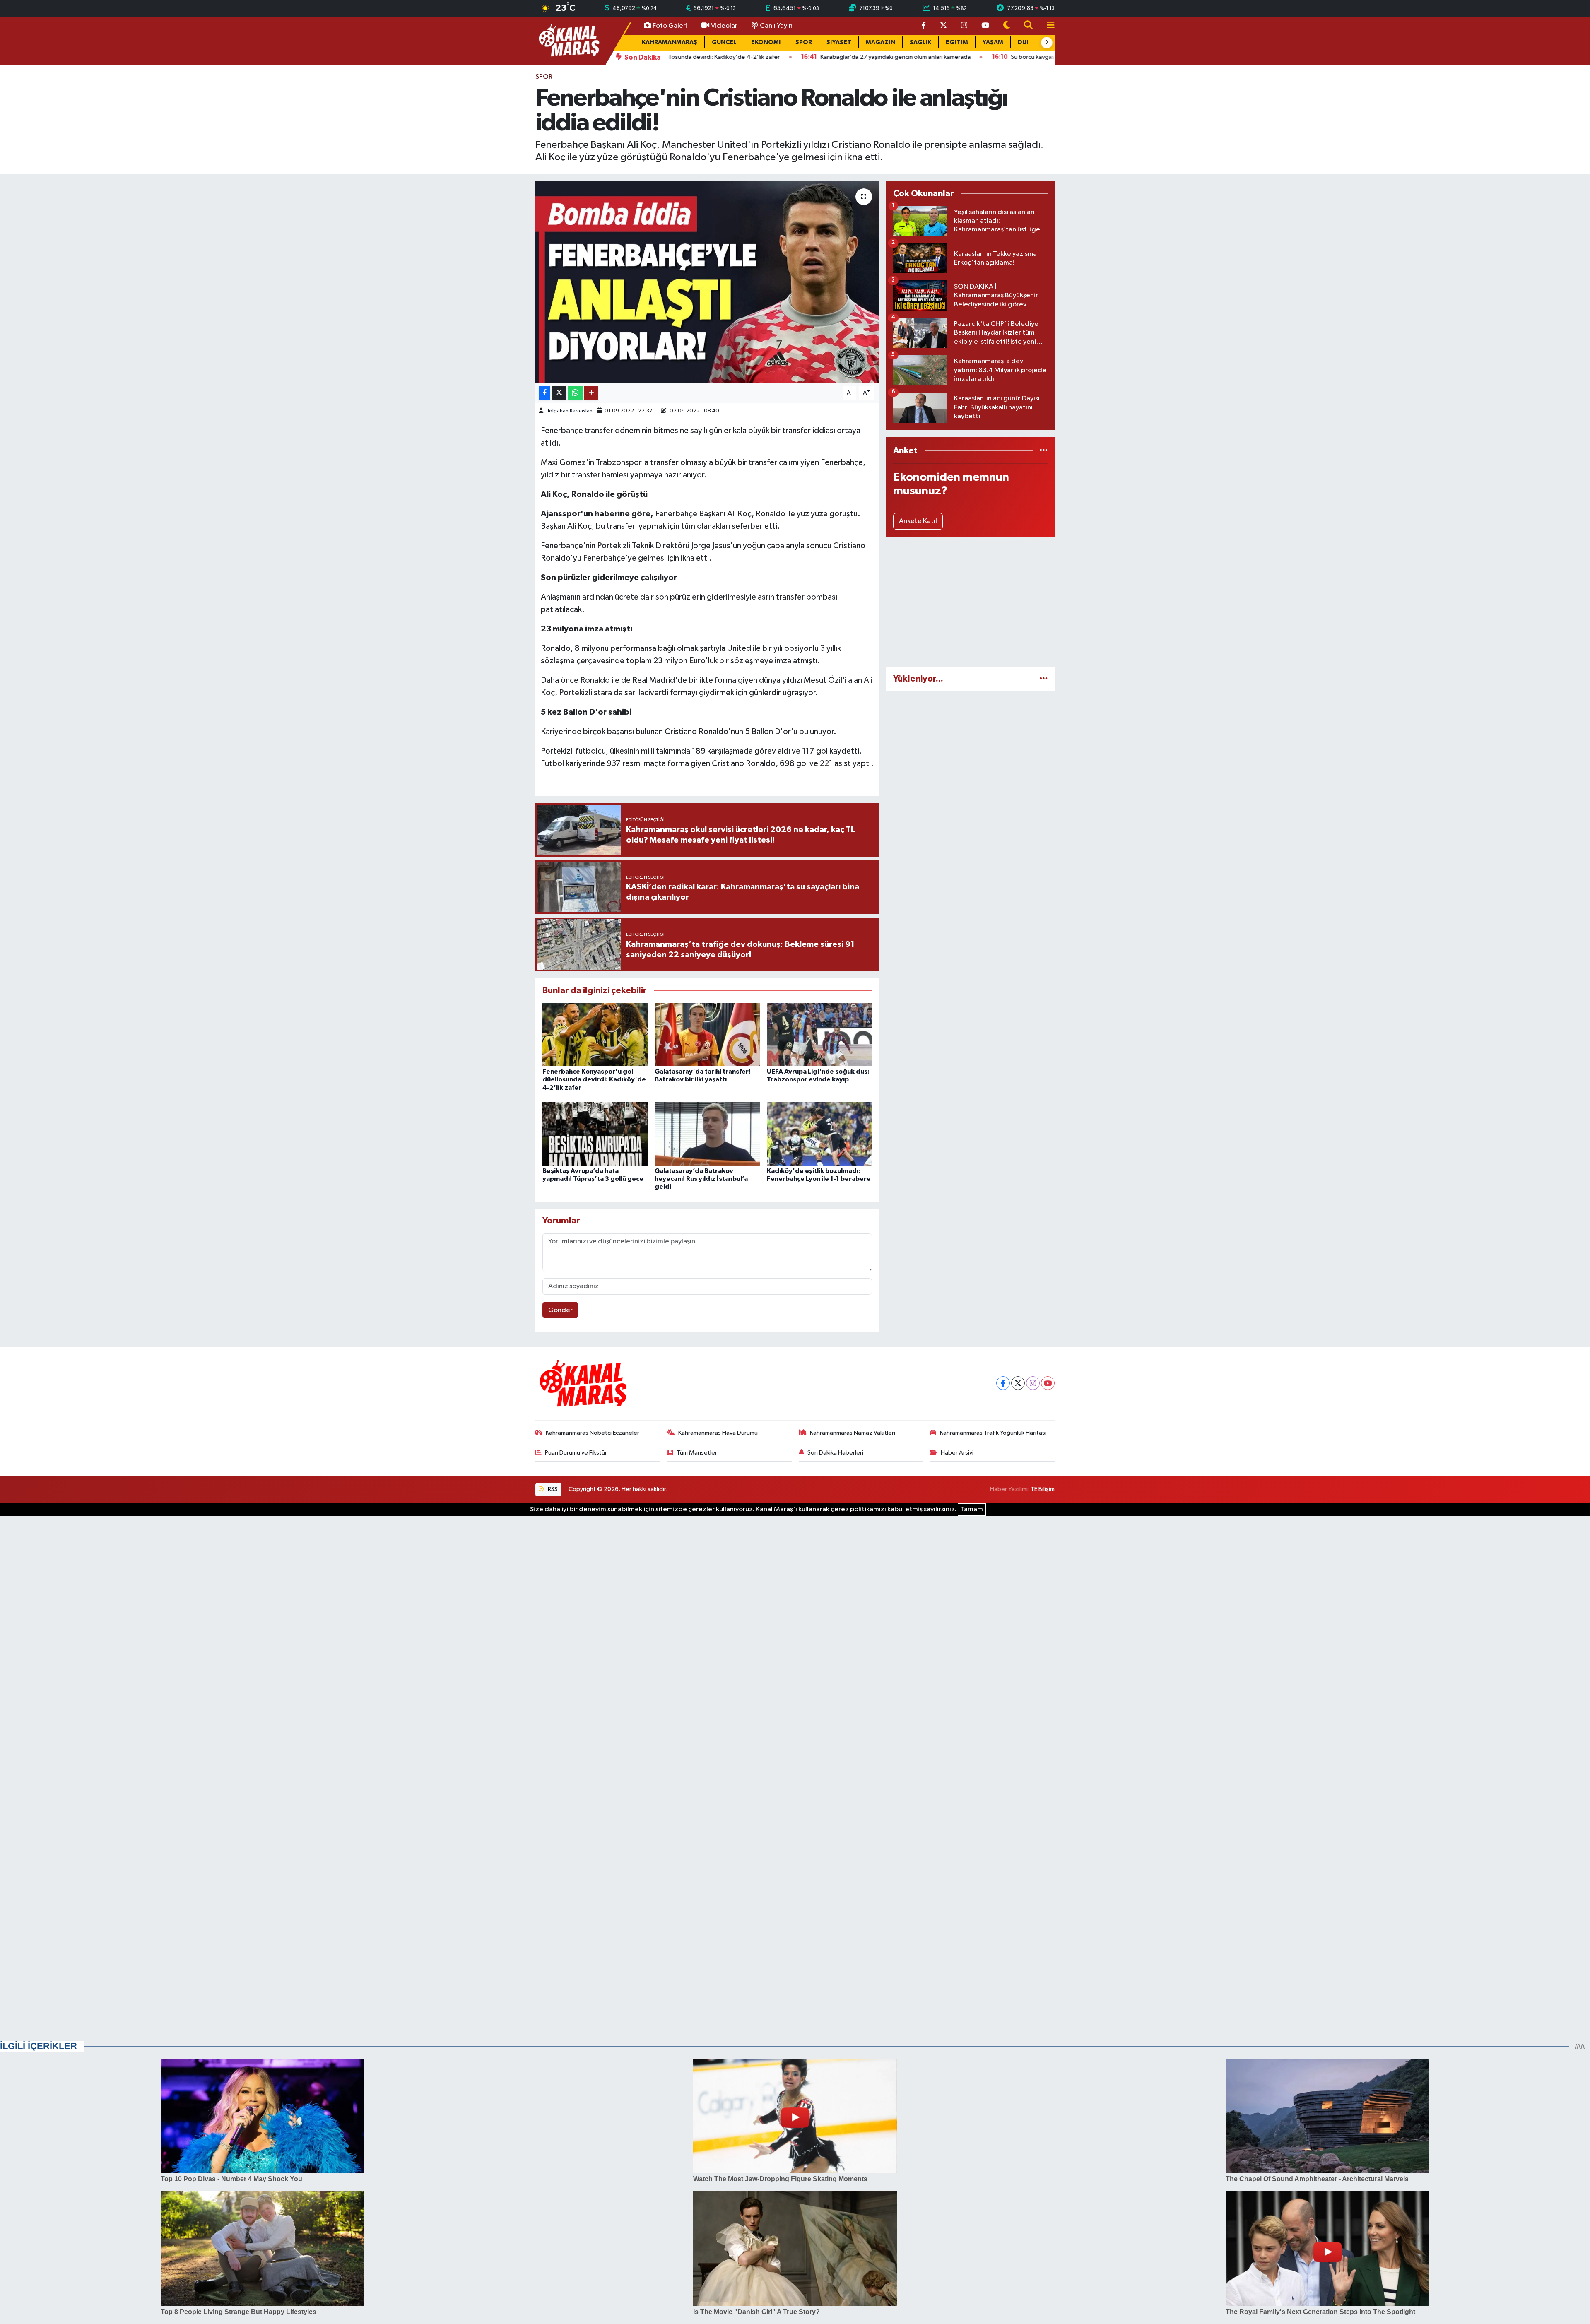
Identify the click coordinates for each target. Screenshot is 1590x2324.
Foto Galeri (670, 26)
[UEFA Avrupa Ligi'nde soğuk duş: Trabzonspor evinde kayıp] (819, 1034)
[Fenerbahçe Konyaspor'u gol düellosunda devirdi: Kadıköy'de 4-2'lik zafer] (595, 1034)
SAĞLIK (920, 42)
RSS (552, 1489)
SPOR (804, 42)
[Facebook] (1003, 1383)
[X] (1018, 1383)
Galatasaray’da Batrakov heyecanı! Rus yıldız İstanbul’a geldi (701, 1179)
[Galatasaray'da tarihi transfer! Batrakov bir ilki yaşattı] (707, 1034)
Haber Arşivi (957, 1453)
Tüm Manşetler (697, 1453)
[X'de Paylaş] (559, 393)
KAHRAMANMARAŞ (670, 42)
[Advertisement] (970, 602)
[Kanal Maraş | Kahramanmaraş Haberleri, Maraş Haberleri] (569, 40)
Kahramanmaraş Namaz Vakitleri (853, 1433)
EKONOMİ (766, 42)
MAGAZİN (881, 42)
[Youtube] (1048, 1383)
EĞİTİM (957, 42)
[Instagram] (1033, 1383)
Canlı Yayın (776, 26)
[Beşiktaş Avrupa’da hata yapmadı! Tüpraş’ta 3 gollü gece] (595, 1134)
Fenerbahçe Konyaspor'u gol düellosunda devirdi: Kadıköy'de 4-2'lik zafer (594, 1079)
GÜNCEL (724, 42)
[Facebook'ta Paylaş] (544, 393)
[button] (1047, 43)
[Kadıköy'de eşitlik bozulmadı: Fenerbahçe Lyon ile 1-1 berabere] (819, 1134)
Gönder (560, 1310)
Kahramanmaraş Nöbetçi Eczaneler (593, 1433)
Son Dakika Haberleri (835, 1453)
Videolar (724, 26)
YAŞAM (993, 42)
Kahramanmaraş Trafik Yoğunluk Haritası (993, 1433)
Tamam (972, 1509)
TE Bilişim (1043, 1489)
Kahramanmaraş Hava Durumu (718, 1433)
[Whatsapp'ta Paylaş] (575, 393)
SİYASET (839, 42)
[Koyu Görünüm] (1007, 26)
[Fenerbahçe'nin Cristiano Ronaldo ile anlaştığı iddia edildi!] (707, 282)
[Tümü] (1044, 451)
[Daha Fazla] (591, 393)
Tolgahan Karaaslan (570, 411)
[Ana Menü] (1047, 26)
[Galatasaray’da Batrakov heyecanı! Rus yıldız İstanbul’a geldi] (707, 1134)
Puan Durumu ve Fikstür (576, 1453)
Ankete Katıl (918, 521)
